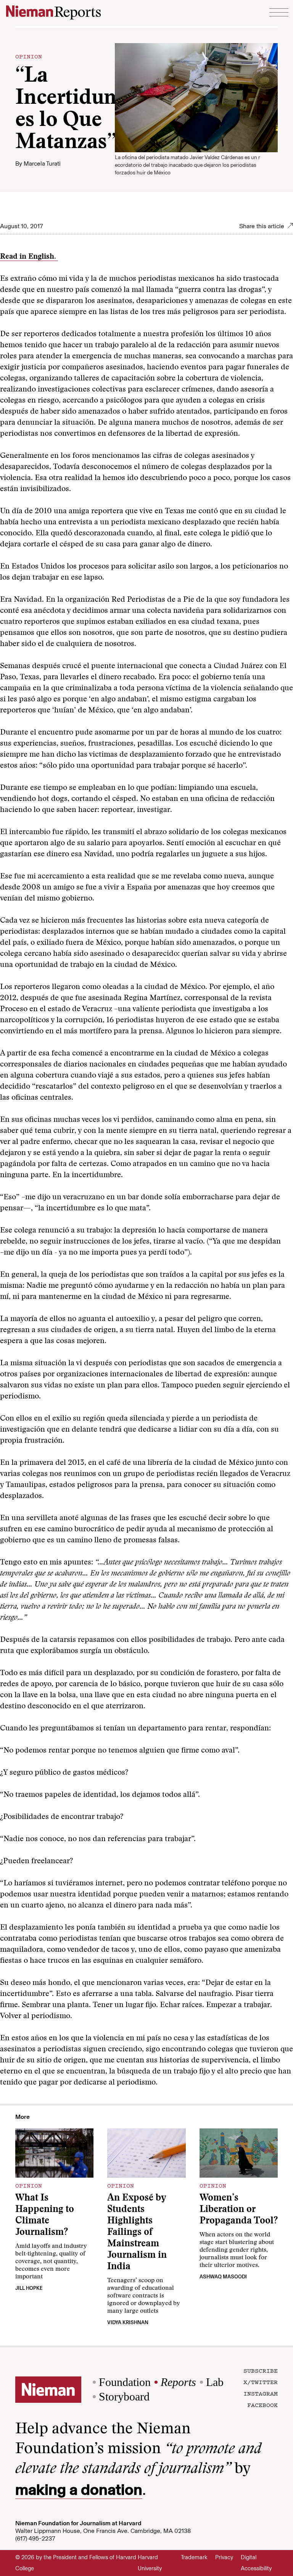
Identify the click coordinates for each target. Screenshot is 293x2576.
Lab (215, 2382)
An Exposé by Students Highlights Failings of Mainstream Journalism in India (137, 2233)
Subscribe (261, 2370)
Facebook (262, 2405)
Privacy (224, 2557)
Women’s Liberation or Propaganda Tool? (239, 2210)
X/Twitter (261, 2382)
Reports (178, 2382)
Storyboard (124, 2396)
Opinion (29, 56)
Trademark (194, 2557)
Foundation (125, 2382)
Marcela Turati (42, 164)
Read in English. (29, 257)
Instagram (261, 2393)
